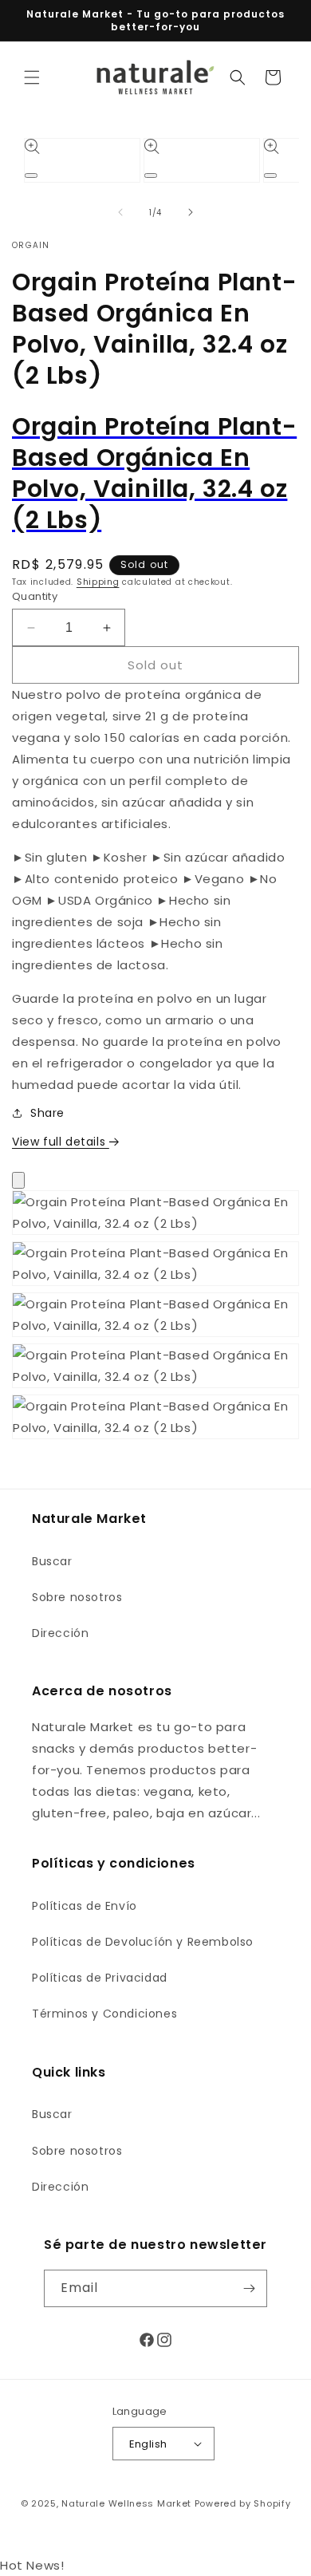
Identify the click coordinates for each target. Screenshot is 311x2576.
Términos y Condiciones (104, 2014)
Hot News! (32, 2565)
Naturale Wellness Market (126, 2503)
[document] (155, 1318)
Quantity (35, 596)
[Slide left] (120, 212)
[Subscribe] (249, 2288)
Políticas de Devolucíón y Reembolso (143, 1942)
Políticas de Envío (85, 1906)
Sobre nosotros (77, 1597)
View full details (61, 1142)
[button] (32, 77)
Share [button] (47, 1113)
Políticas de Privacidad (100, 1978)
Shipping (98, 582)
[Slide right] (191, 212)
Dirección (60, 1633)
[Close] (18, 1180)
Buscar (52, 1561)
